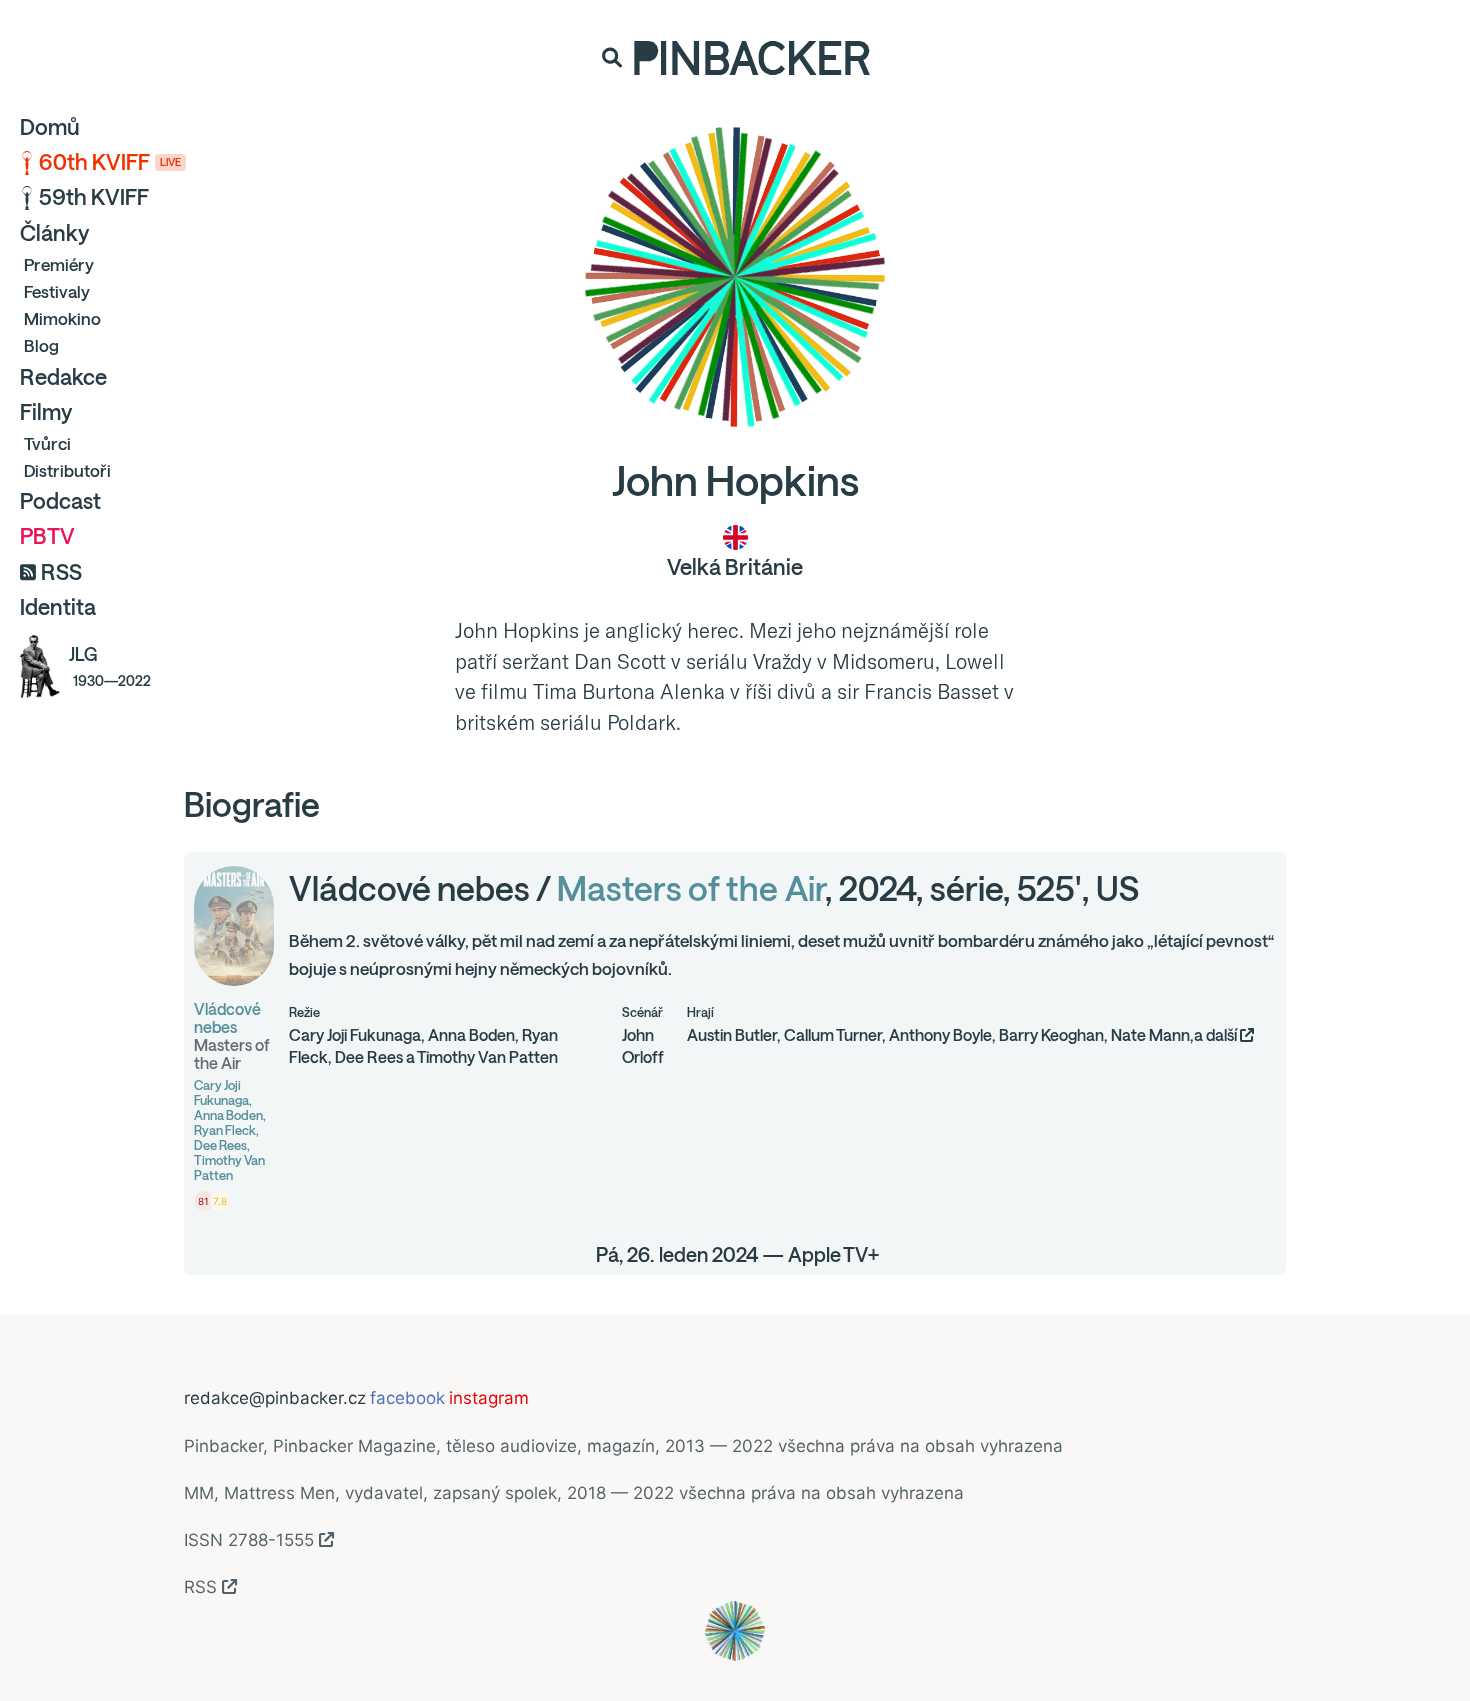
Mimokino (62, 318)
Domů (50, 127)
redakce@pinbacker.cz (275, 1398)
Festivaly (57, 291)
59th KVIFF (94, 197)
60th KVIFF (110, 162)
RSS (61, 572)
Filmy (46, 412)
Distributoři (67, 470)
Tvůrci (47, 443)
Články (54, 233)
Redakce (63, 377)
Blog (41, 345)
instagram (489, 1398)
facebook (407, 1398)
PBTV (47, 536)
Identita (58, 607)
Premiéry (59, 264)
